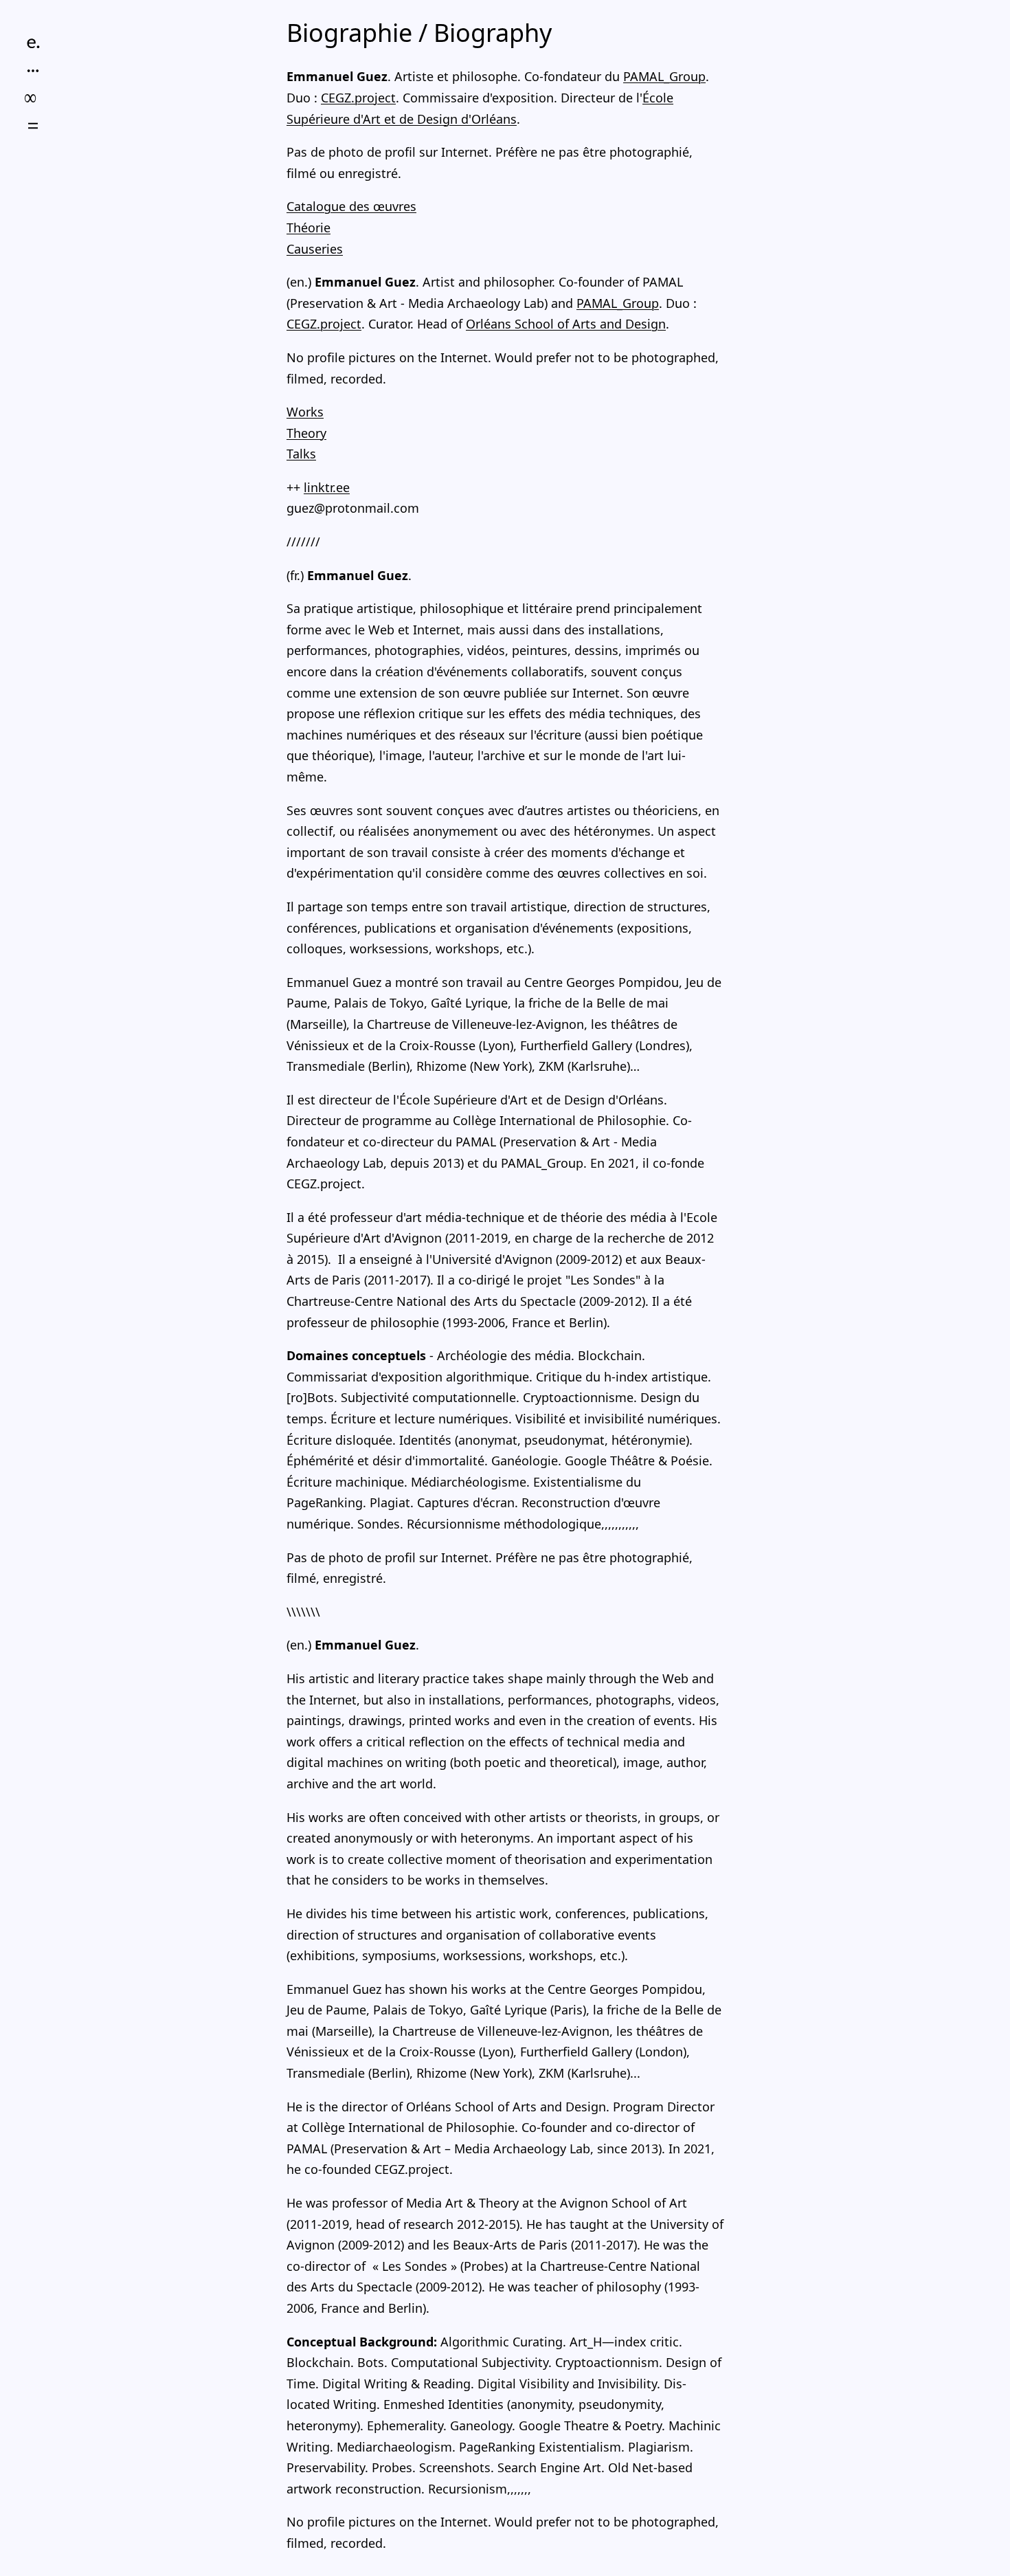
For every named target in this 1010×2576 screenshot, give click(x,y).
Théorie (308, 227)
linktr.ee (327, 487)
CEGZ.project (358, 98)
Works (305, 412)
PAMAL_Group (664, 76)
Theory (306, 433)
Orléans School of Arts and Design (566, 324)
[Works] (33, 71)
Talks (301, 454)
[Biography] (33, 43)
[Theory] (33, 98)
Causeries (315, 249)
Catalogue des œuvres (351, 206)
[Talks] (33, 126)
